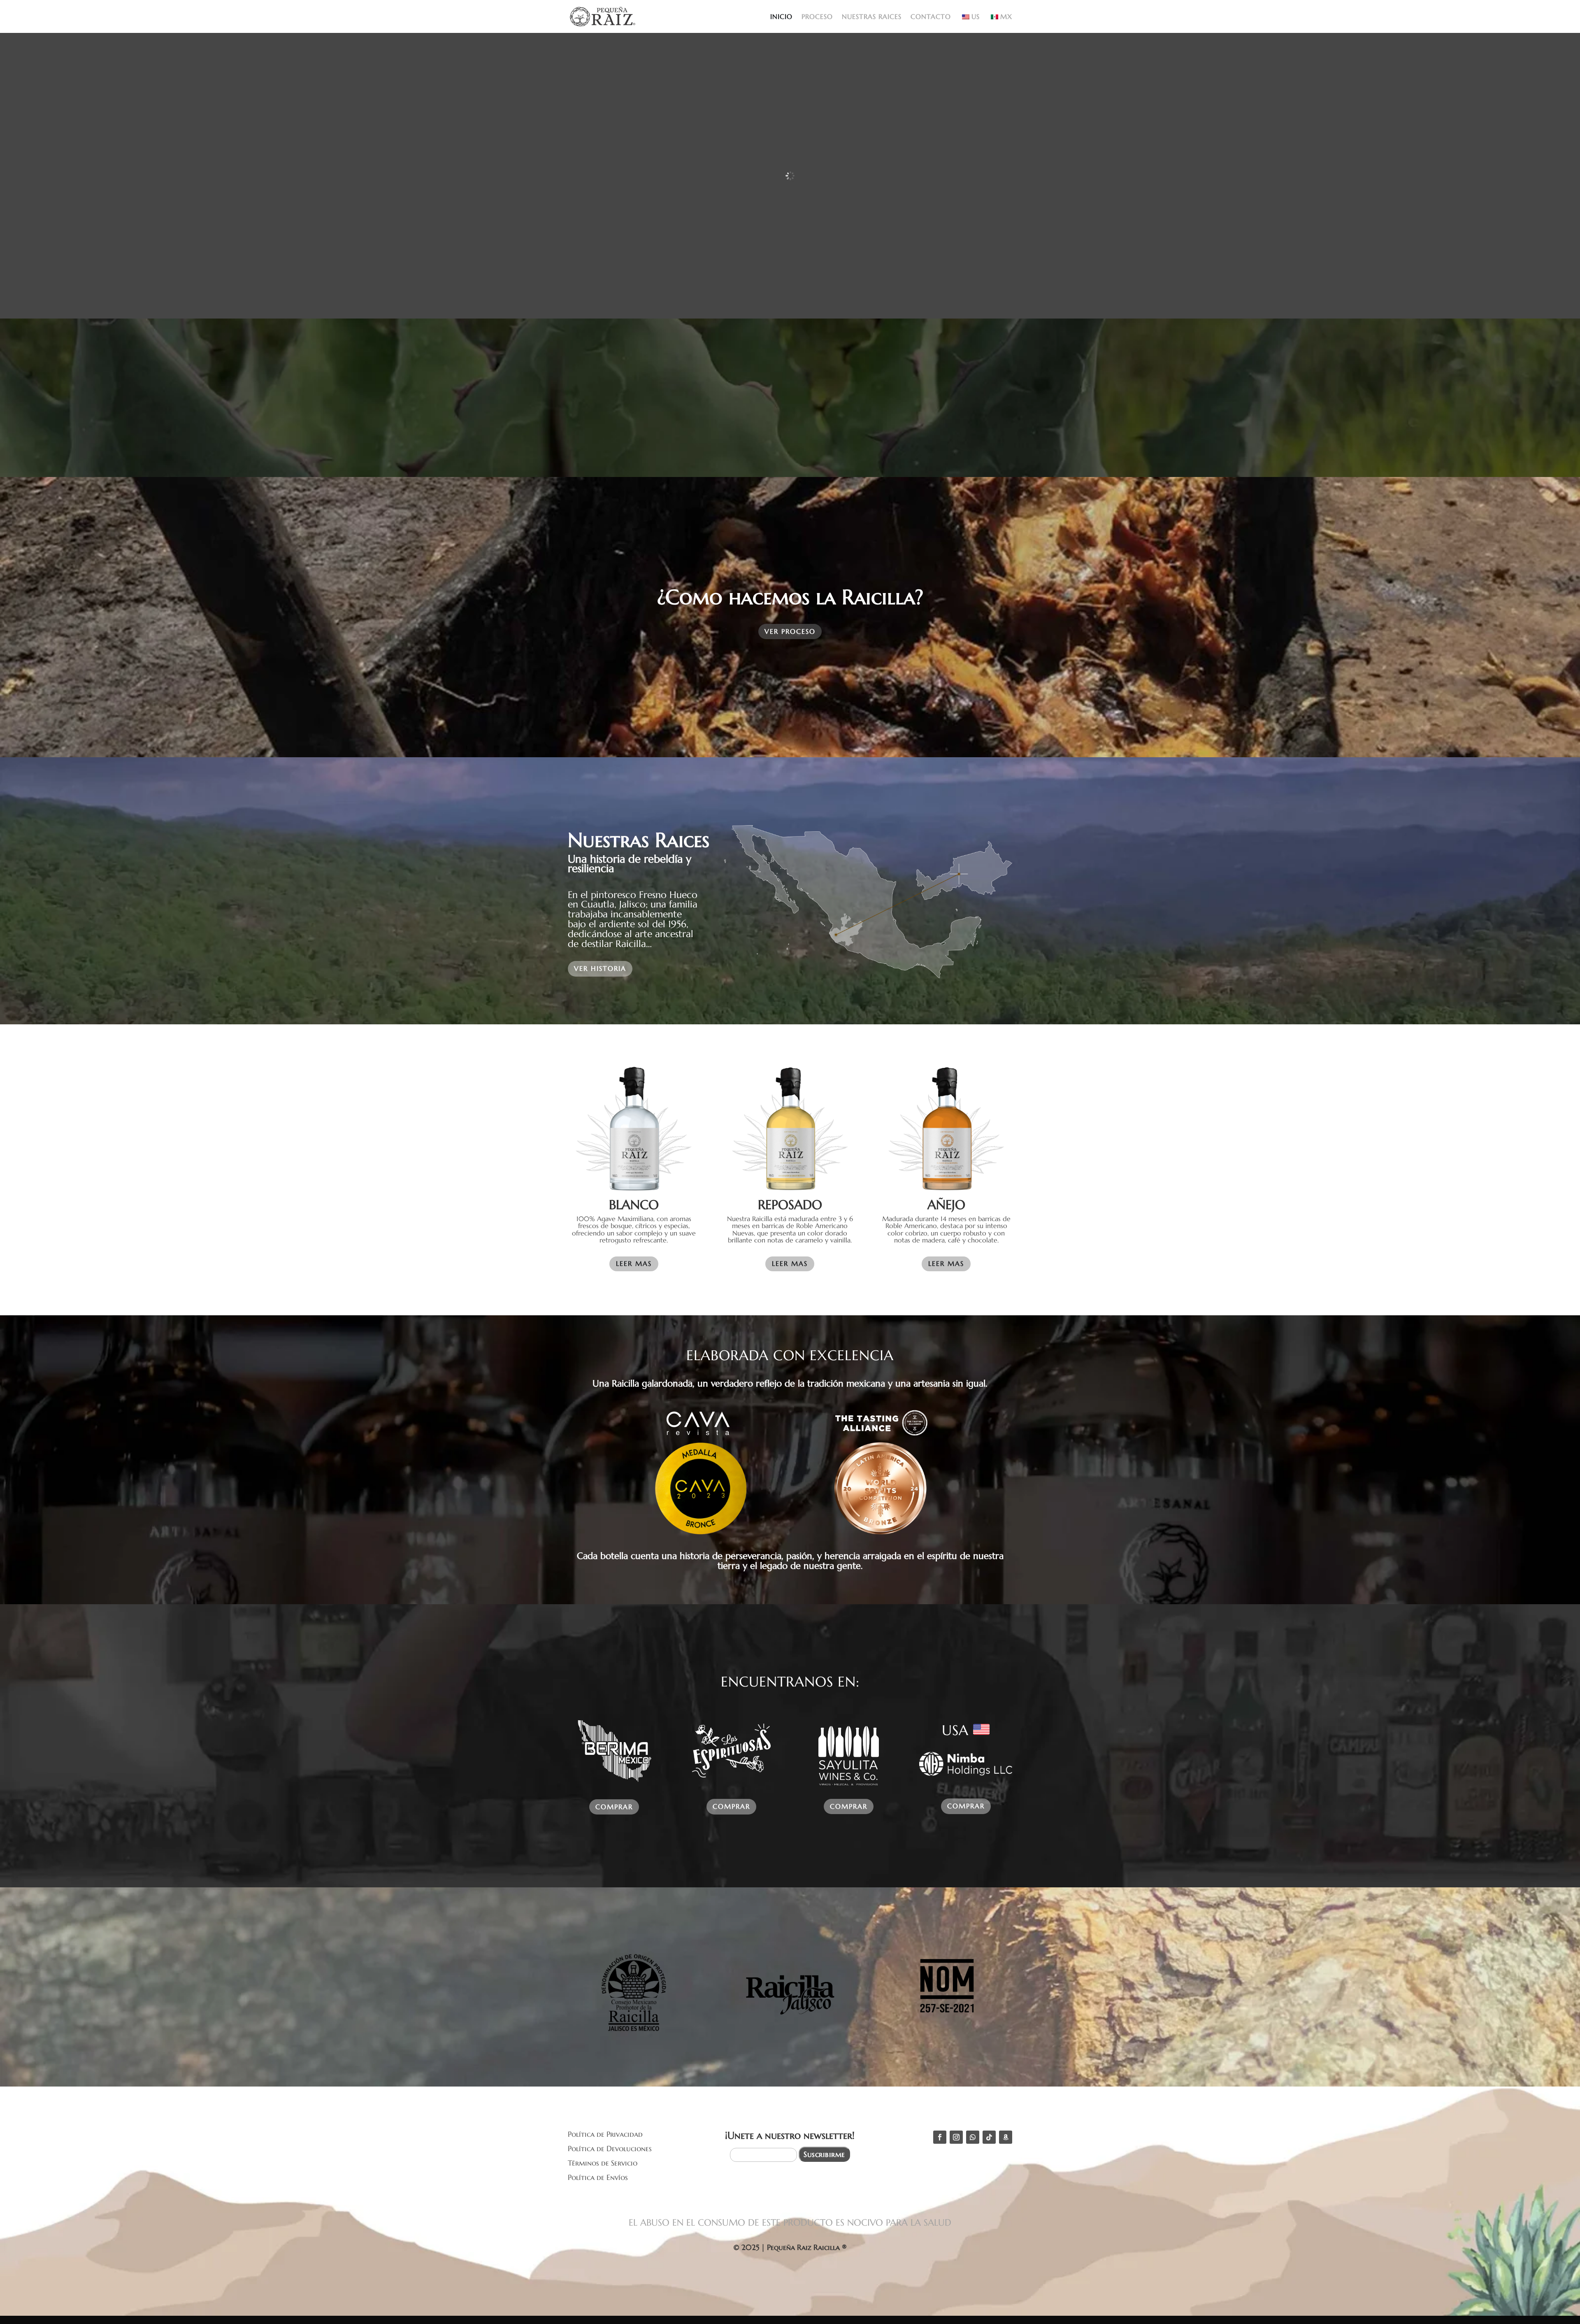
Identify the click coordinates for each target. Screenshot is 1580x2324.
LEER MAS (634, 1263)
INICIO (781, 17)
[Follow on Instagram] (956, 2137)
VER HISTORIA (600, 968)
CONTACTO (931, 17)
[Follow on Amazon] (1006, 2137)
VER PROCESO (790, 631)
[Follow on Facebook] (940, 2137)
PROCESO (817, 17)
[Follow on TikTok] (989, 2137)
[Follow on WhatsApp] (973, 2137)
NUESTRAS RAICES (872, 17)
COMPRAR (614, 1807)
